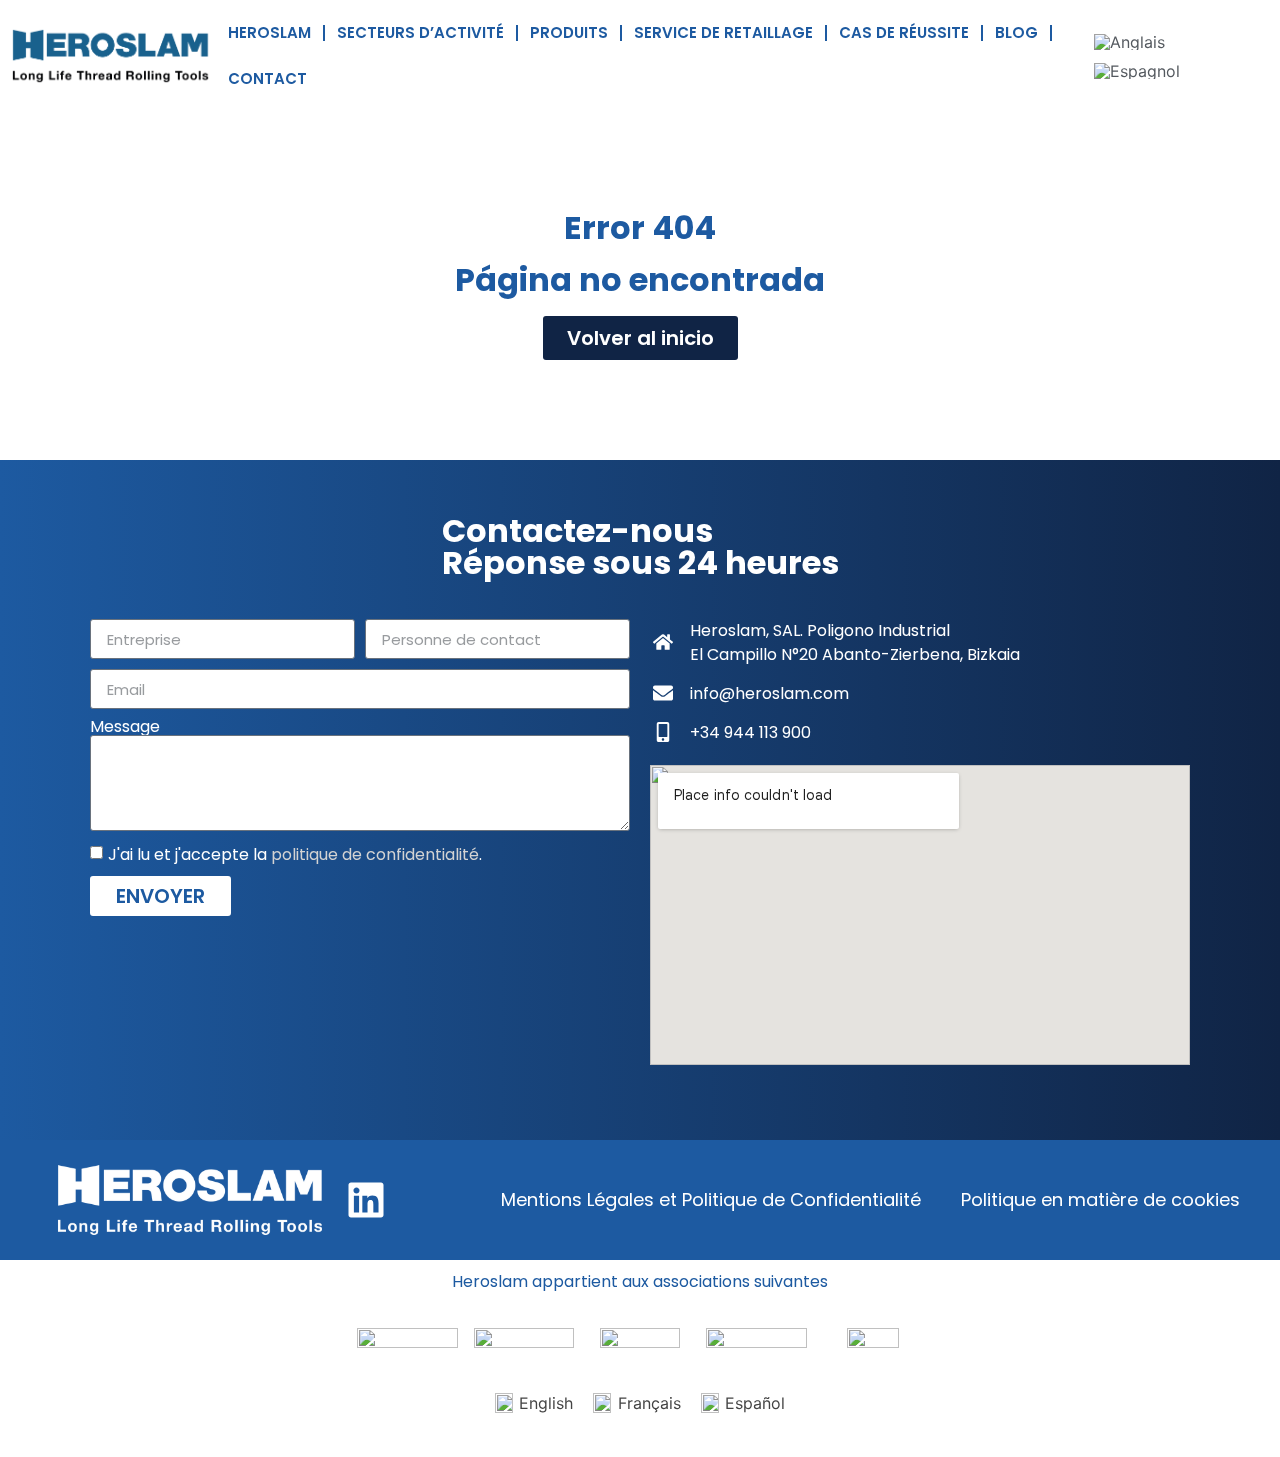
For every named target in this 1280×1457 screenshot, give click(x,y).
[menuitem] (1129, 41)
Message (125, 727)
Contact (267, 78)
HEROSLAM (269, 32)
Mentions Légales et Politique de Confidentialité (711, 1199)
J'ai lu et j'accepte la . (295, 854)
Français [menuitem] (649, 1403)
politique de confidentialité (375, 854)
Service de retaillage (723, 32)
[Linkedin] (366, 1200)
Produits (569, 32)
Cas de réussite (904, 32)
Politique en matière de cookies (1100, 1199)
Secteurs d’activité (420, 32)
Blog (1016, 32)
